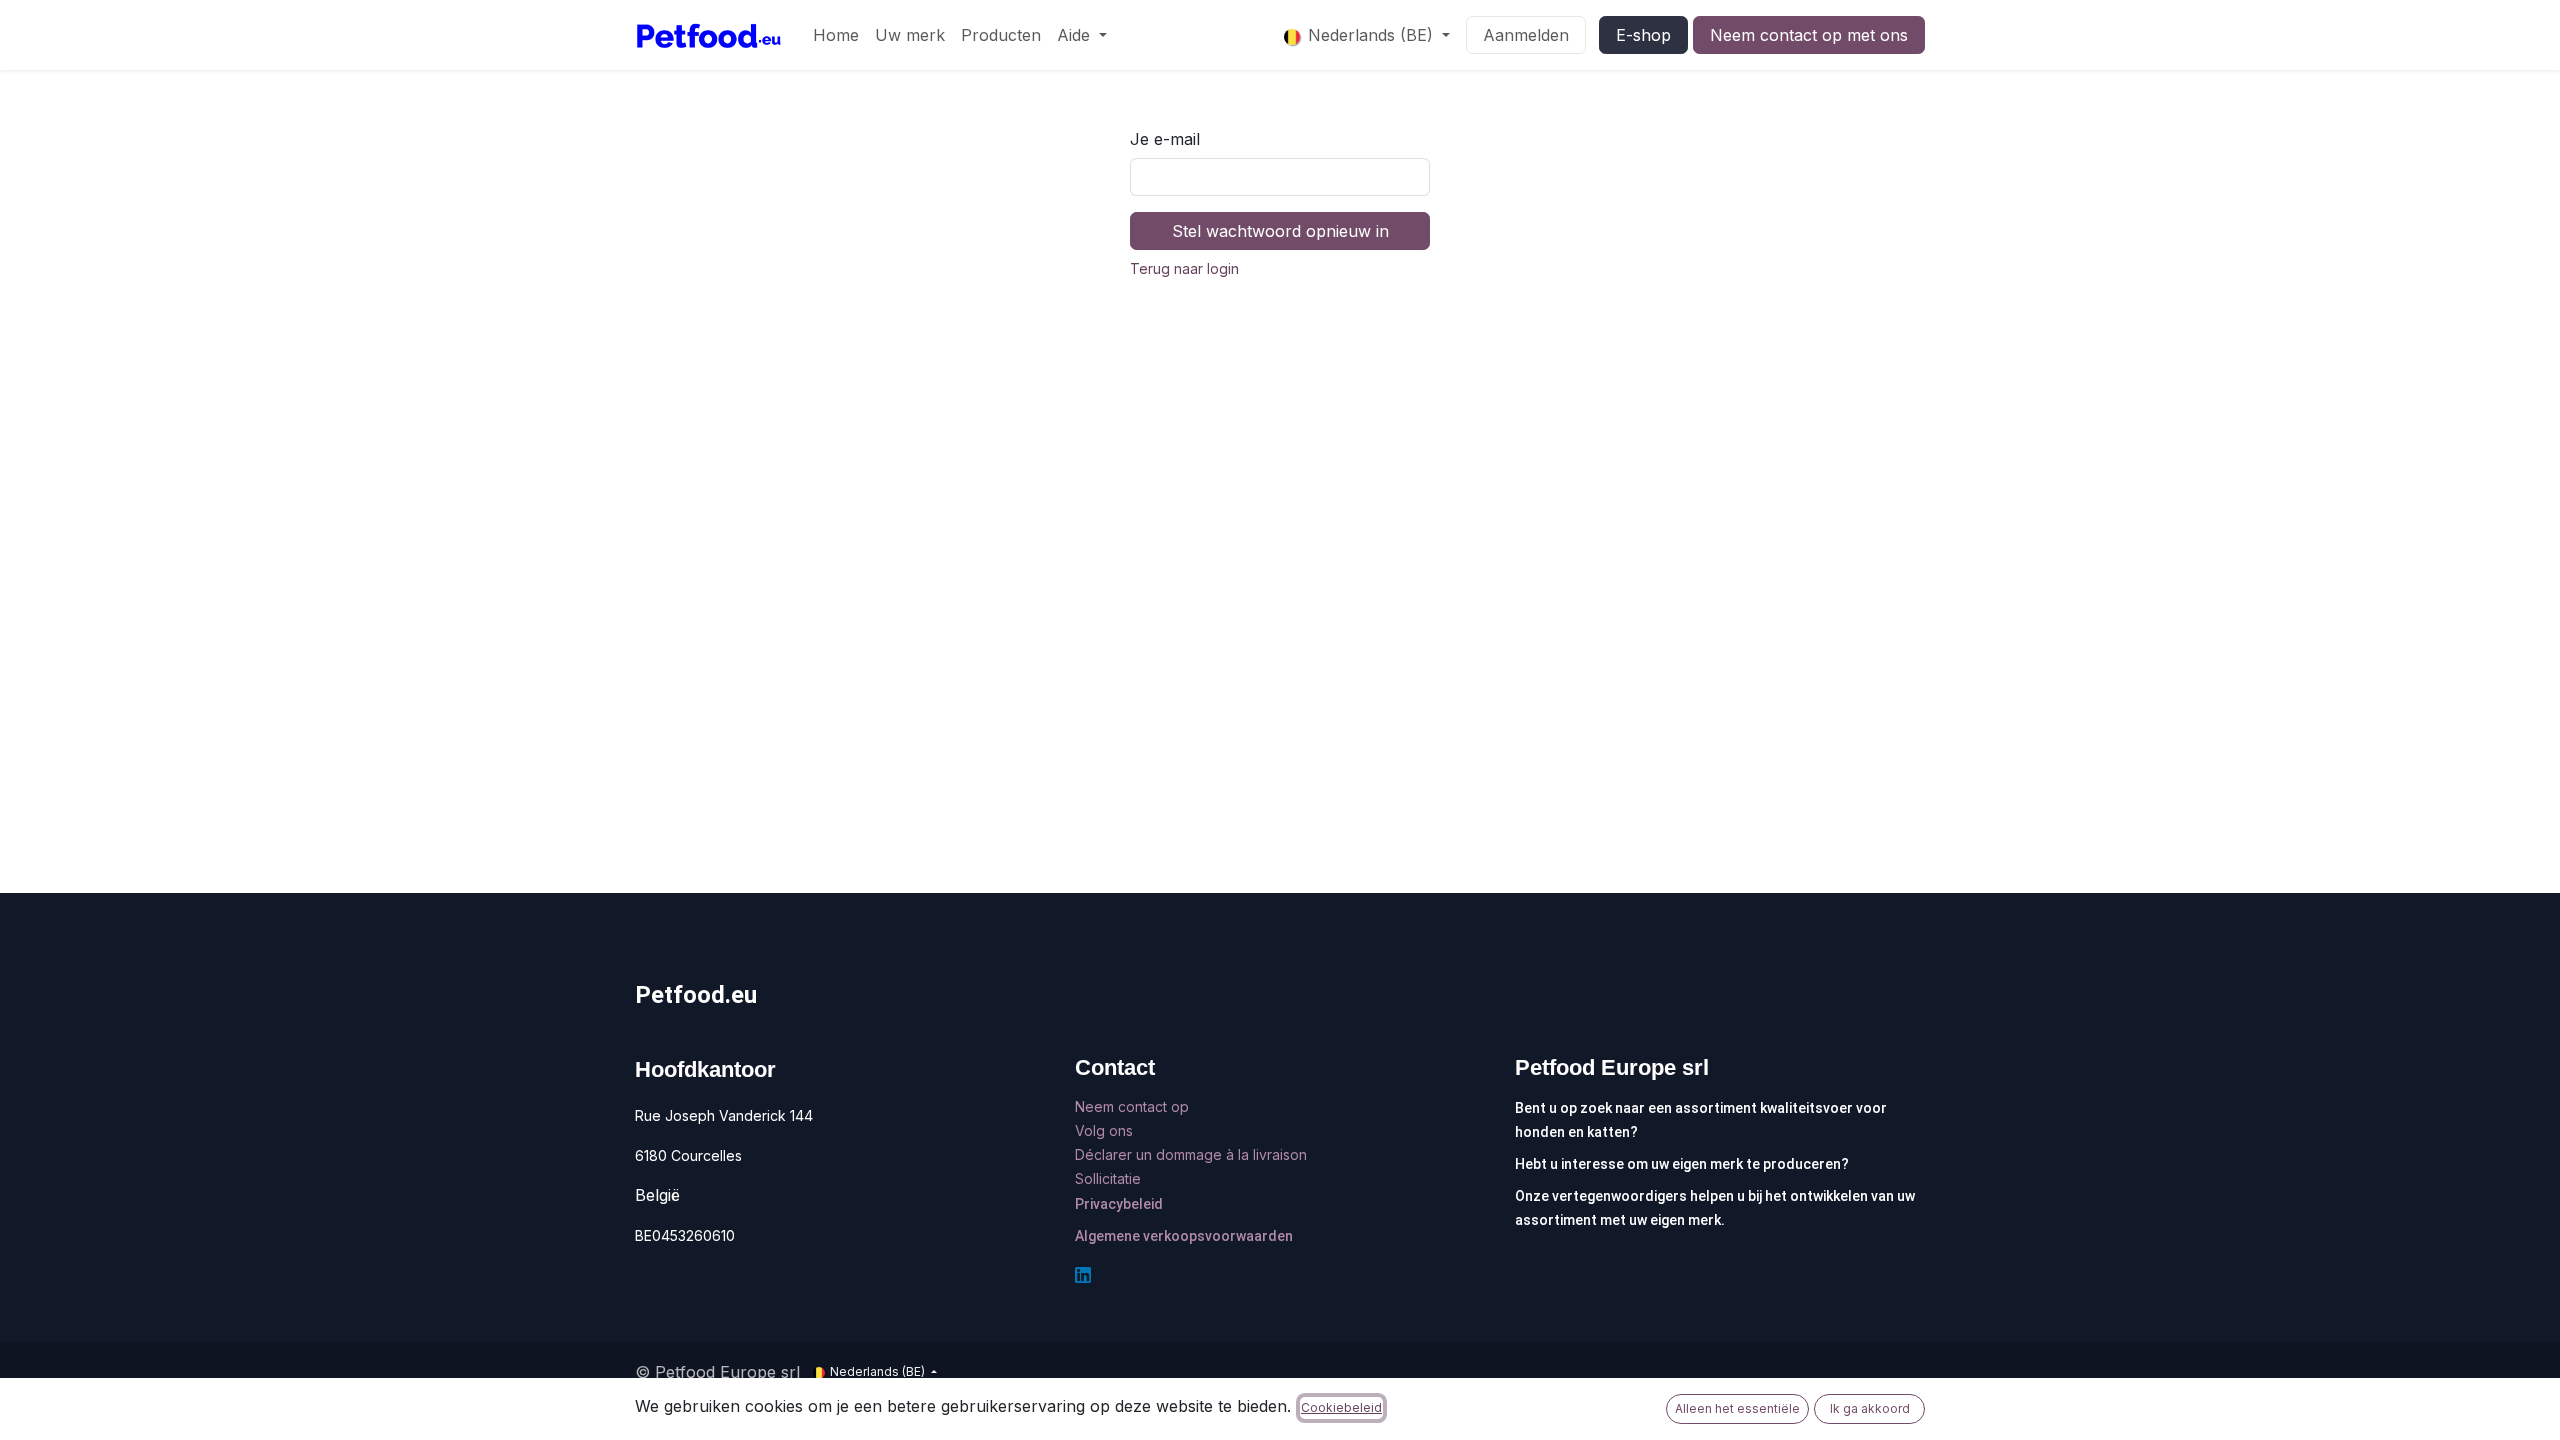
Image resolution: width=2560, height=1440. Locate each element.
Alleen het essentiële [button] (1737, 1408)
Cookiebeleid (1341, 1407)
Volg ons (1106, 1130)
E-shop (1643, 35)
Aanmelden (1526, 35)
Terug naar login (1184, 268)
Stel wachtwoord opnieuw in (1280, 231)
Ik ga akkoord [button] (1870, 1408)
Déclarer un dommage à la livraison (1191, 1154)
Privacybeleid (1119, 1204)
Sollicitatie (1108, 1178)
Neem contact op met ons (1809, 35)
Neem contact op (1134, 1106)
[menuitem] (836, 35)
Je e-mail (1165, 139)
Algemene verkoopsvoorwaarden (1184, 1236)
